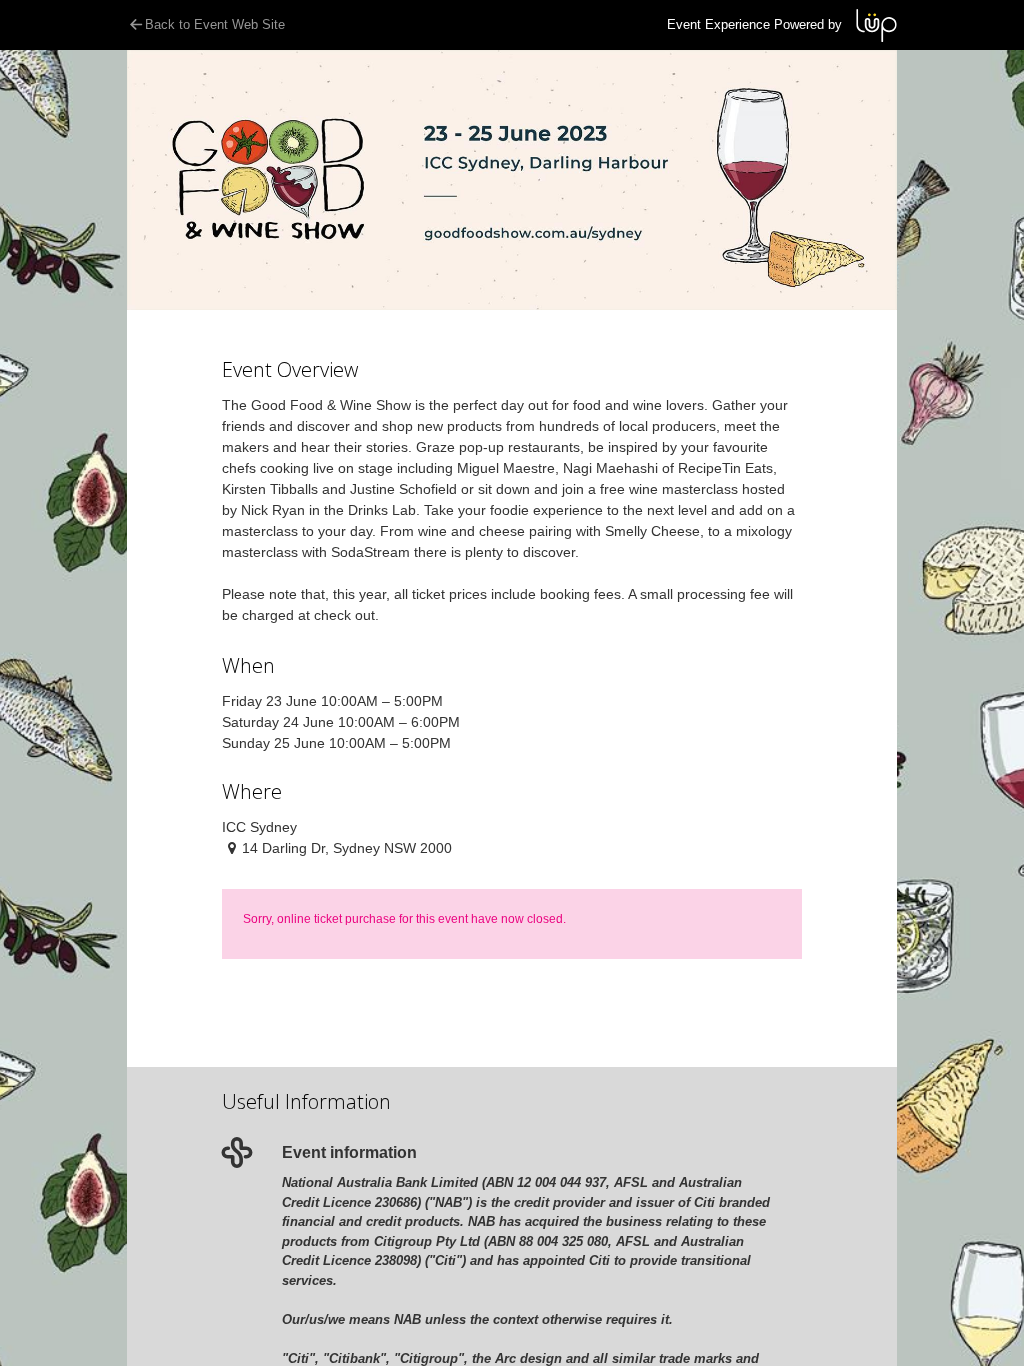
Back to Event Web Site (215, 24)
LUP (876, 25)
